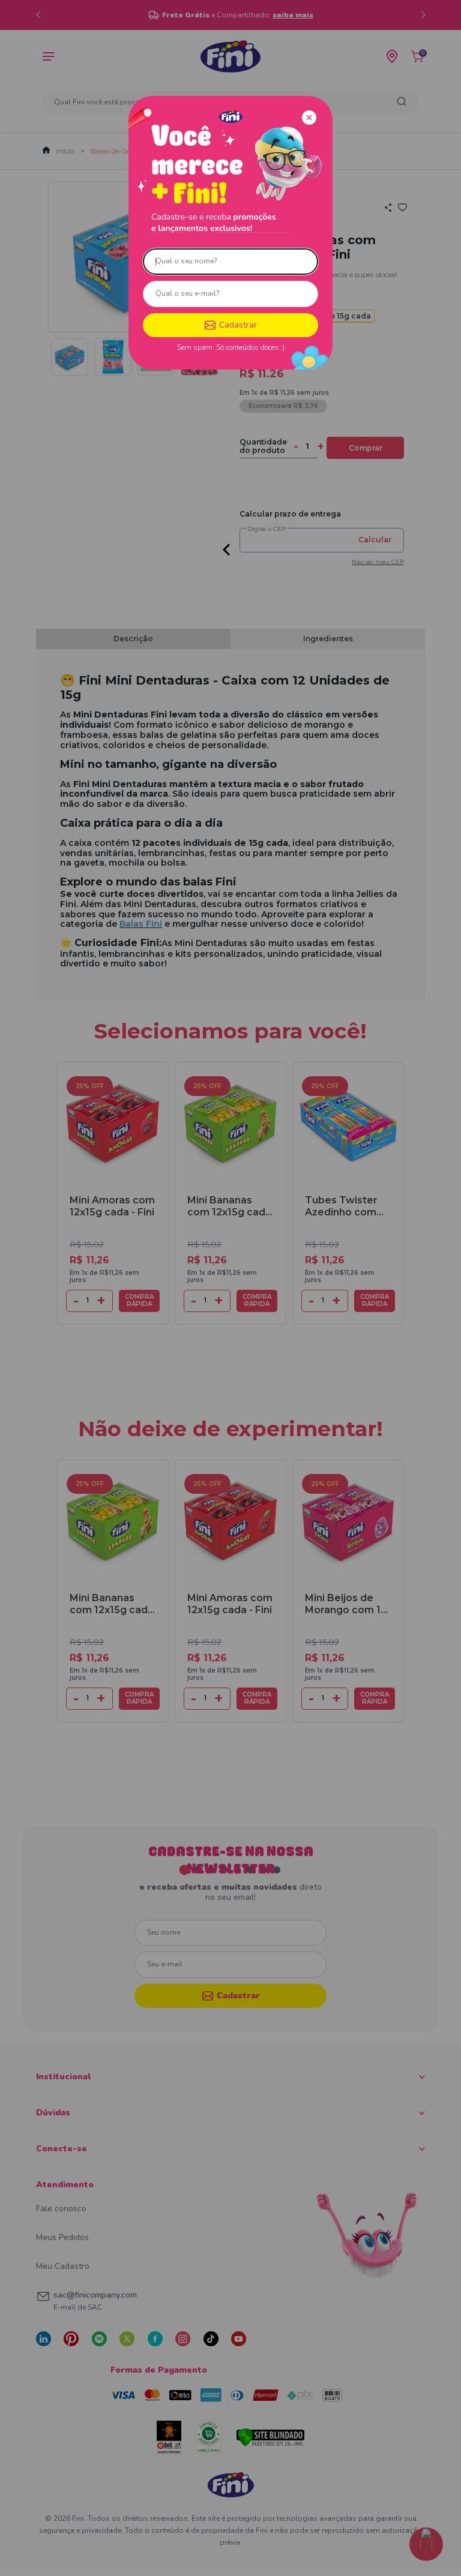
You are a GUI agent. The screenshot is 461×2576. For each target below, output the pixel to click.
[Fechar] (309, 118)
